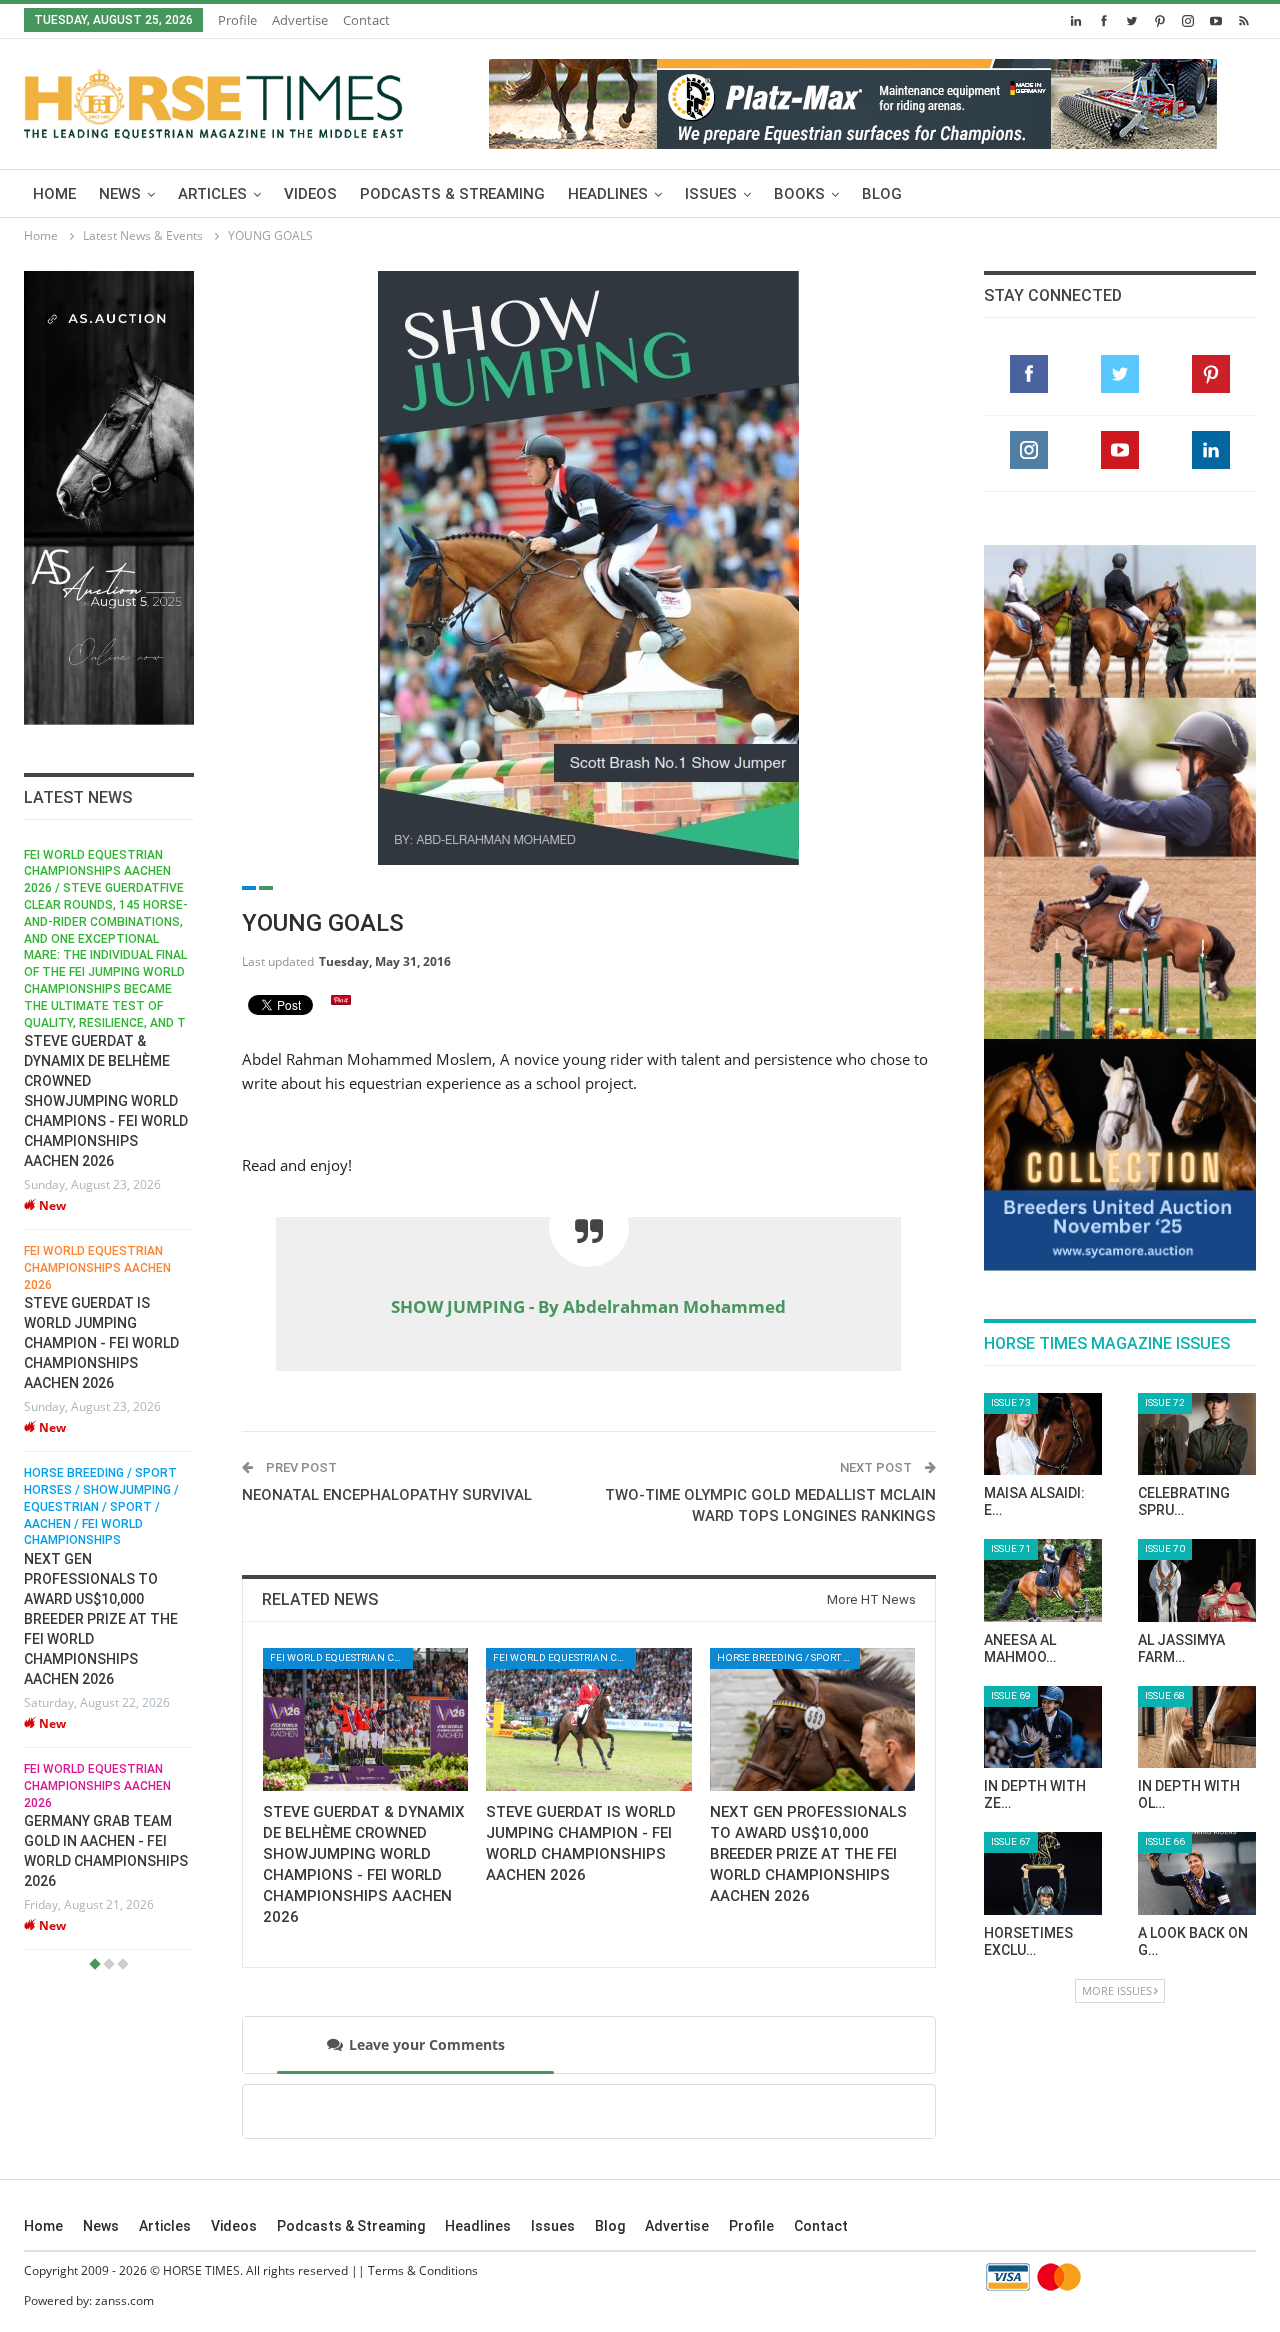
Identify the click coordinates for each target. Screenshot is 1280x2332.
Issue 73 (1011, 1402)
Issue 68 (1165, 1695)
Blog (882, 194)
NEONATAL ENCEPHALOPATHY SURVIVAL (387, 1495)
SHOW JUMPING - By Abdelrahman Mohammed (588, 1306)
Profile (237, 20)
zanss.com (124, 2300)
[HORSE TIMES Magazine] (213, 100)
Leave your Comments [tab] (427, 2044)
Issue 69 (1011, 1695)
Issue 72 (1165, 1402)
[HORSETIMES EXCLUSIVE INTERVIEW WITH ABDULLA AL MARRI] (1043, 1873)
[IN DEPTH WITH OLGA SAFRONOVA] (1197, 1727)
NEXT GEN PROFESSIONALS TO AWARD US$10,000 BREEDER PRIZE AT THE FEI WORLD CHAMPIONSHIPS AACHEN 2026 (101, 1619)
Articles (212, 194)
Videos (310, 194)
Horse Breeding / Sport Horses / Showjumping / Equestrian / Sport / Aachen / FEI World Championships (101, 1506)
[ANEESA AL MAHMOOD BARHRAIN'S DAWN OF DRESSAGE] (1043, 1580)
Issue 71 (1011, 1548)
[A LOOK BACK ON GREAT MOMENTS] (1197, 1873)
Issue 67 (1011, 1841)
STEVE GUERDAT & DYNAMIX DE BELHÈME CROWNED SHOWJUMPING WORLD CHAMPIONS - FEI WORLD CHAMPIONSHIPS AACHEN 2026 (106, 1101)
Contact (366, 20)
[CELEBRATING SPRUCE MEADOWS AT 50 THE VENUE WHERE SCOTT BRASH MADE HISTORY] (1197, 1434)
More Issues (1117, 1990)
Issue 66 (1165, 1841)
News (120, 194)
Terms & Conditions (423, 2270)
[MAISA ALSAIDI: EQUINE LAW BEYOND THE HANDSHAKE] (1043, 1434)
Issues (711, 194)
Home (54, 194)
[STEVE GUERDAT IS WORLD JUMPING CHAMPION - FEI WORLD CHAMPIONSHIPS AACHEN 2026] (588, 1720)
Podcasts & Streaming (452, 194)
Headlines (608, 194)
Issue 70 (1165, 1548)
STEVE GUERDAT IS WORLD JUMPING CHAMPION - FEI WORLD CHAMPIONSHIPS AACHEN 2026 (101, 1343)
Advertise (300, 20)
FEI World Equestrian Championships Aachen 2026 (97, 1268)
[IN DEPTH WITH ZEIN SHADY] (1043, 1727)
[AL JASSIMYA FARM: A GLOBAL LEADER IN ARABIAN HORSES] (1197, 1580)
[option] (109, 1399)
